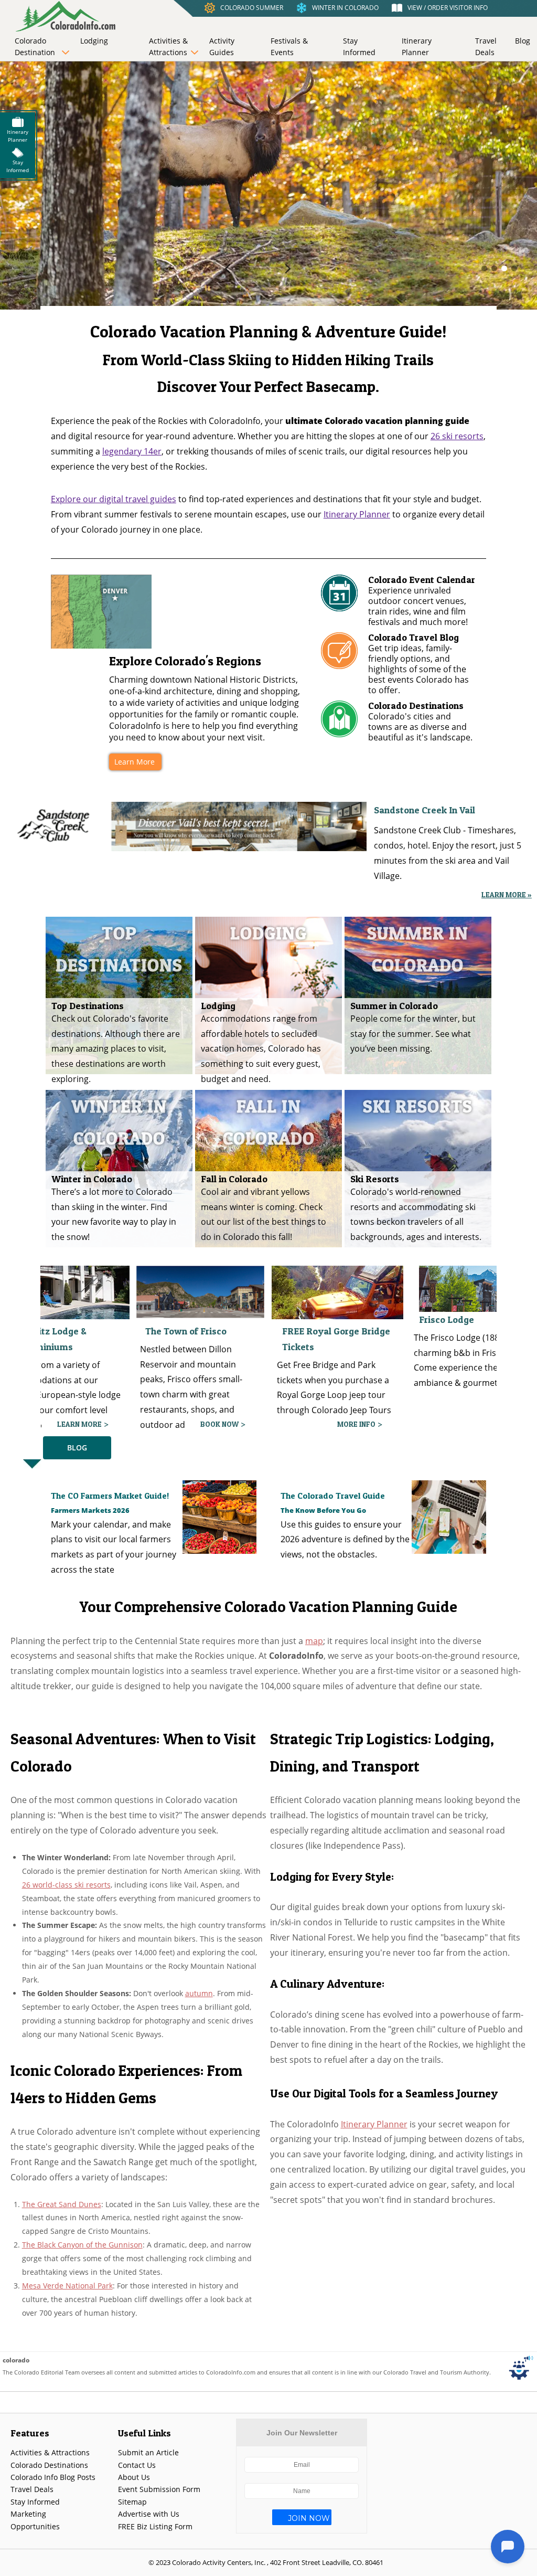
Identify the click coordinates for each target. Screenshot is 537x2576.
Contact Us (137, 2465)
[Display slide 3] (504, 268)
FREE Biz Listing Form (155, 2526)
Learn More (135, 762)
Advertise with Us (149, 2514)
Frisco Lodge (310, 1319)
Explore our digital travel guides (114, 499)
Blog (523, 41)
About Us (134, 2477)
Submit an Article (148, 2452)
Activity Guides (222, 46)
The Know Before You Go (323, 1510)
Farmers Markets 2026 (90, 1510)
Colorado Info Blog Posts (53, 2477)
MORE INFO (219, 1424)
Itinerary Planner (417, 46)
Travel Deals (486, 46)
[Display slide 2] (494, 268)
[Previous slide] (228, 268)
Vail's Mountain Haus (464, 1331)
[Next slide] (288, 268)
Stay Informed (359, 46)
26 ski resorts (457, 436)
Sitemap (132, 2502)
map (314, 1641)
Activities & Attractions (168, 46)
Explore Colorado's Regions (185, 661)
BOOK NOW (83, 1424)
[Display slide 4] (514, 268)
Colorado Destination (35, 46)
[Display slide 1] (484, 268)
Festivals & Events (289, 46)
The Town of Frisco (49, 1331)
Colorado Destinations (49, 2465)
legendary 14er (132, 451)
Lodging (94, 41)
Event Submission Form (159, 2489)
